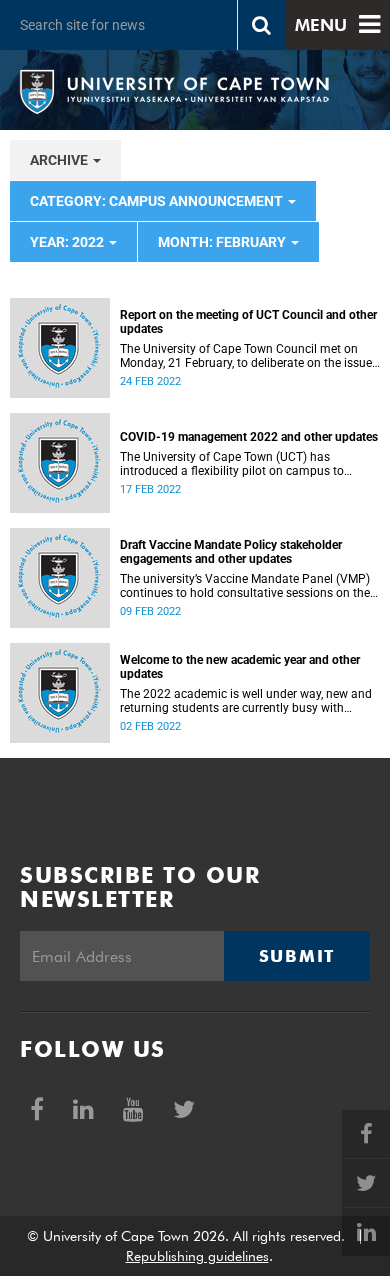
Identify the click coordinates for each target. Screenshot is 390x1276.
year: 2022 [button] (68, 242)
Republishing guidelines (197, 1256)
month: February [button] (223, 242)
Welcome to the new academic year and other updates (240, 667)
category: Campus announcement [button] (158, 201)
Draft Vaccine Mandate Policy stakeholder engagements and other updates (231, 552)
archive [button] (60, 160)
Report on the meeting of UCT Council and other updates (248, 322)
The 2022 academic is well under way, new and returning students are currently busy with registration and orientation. (246, 701)
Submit (297, 956)
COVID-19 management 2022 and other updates (249, 437)
